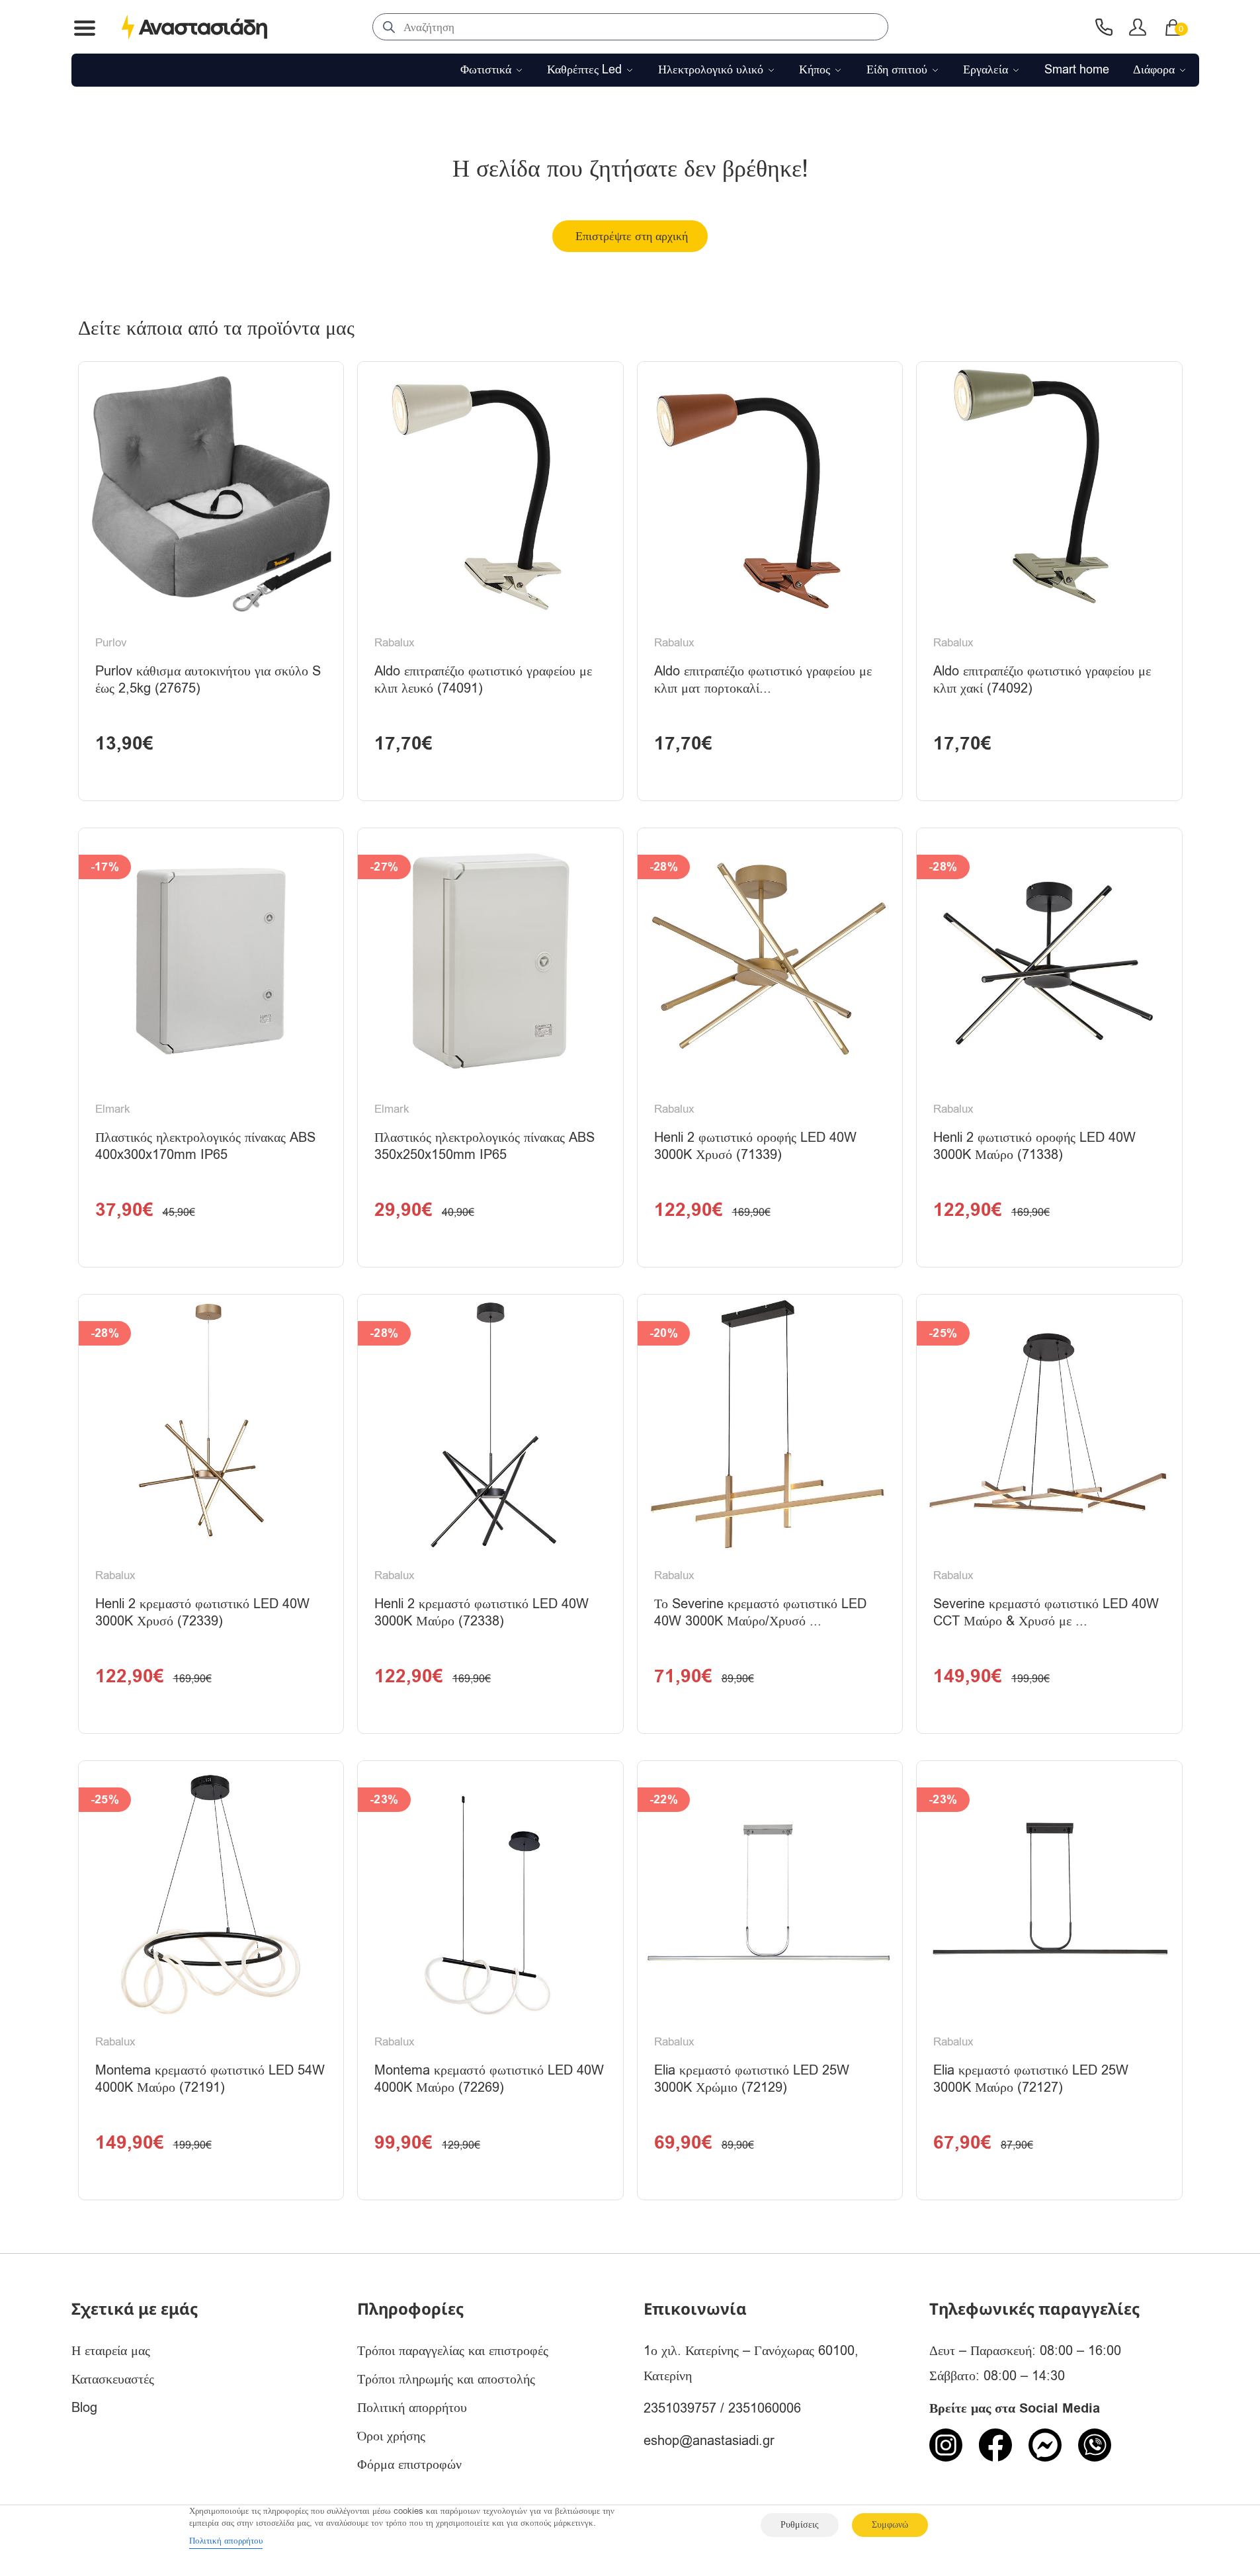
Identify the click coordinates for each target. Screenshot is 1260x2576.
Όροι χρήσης (391, 2436)
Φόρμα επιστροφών (409, 2465)
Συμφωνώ (890, 2525)
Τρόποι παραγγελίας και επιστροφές (453, 2351)
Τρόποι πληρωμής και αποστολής (446, 2379)
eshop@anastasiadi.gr (709, 2441)
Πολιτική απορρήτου (412, 2408)
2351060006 (765, 2408)
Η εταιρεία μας (111, 2351)
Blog (84, 2408)
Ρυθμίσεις (800, 2525)
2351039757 (680, 2408)
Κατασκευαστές (113, 2379)
